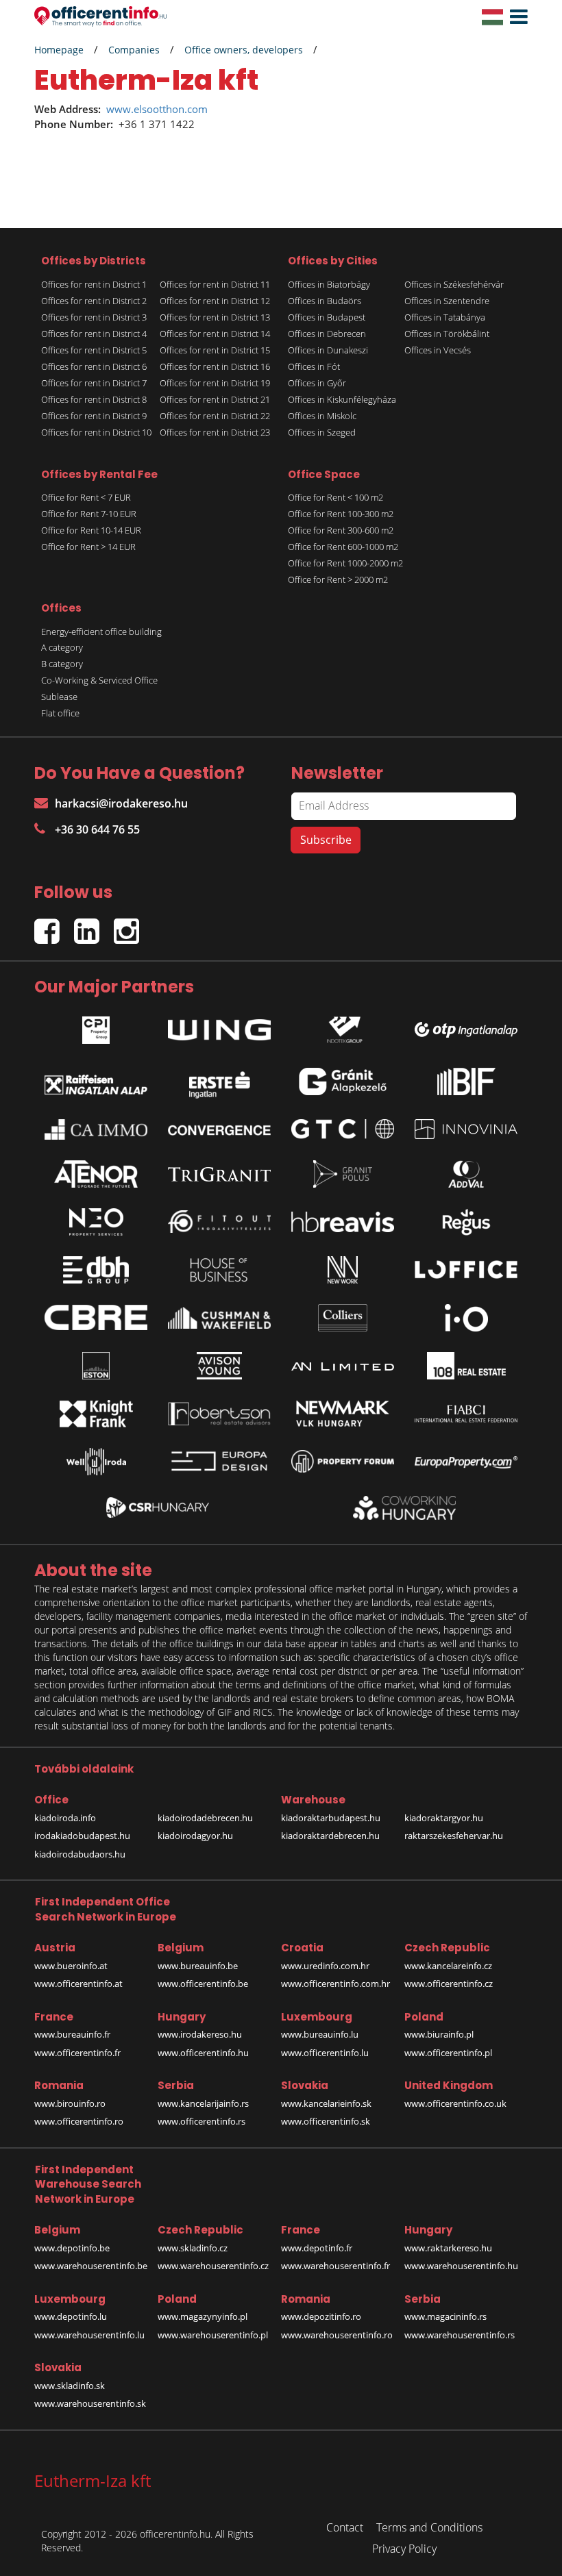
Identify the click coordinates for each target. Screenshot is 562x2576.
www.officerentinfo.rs (201, 2121)
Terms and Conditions (429, 2527)
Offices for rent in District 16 (215, 366)
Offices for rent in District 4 (94, 334)
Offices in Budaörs (325, 301)
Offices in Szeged (322, 432)
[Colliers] (343, 1318)
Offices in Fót (314, 366)
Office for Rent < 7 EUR (86, 497)
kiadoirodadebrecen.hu (205, 1818)
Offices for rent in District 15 (215, 350)
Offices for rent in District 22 (215, 416)
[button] (515, 17)
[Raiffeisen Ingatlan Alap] (96, 1081)
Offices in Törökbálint (447, 334)
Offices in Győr (317, 383)
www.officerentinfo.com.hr (335, 1984)
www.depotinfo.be (72, 2248)
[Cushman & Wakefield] (219, 1318)
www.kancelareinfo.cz (448, 1966)
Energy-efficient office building (101, 632)
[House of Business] (219, 1270)
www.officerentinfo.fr (77, 2053)
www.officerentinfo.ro (79, 2121)
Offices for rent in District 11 (215, 284)
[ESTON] (96, 1366)
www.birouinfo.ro (70, 2103)
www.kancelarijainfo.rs (203, 2103)
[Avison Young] (219, 1366)
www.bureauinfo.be (198, 1966)
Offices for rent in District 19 (215, 383)
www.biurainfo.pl (439, 2034)
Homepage (59, 50)
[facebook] (54, 926)
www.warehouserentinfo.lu (89, 2335)
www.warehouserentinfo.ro (337, 2335)
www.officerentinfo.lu (325, 2053)
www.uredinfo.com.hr (325, 1966)
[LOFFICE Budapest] (466, 1270)
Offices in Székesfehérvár (454, 284)
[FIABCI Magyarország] (466, 1414)
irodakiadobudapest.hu (82, 1836)
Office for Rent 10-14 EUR (91, 530)
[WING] (219, 1027)
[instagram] (130, 926)
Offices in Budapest (327, 317)
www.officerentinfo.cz (449, 1984)
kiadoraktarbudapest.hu (331, 1818)
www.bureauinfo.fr (72, 2034)
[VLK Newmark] (343, 1414)
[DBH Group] (96, 1270)
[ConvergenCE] (219, 1129)
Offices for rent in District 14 (215, 334)
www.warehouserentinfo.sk (90, 2403)
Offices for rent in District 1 (94, 284)
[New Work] (343, 1270)
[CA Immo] (96, 1129)
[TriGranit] (219, 1174)
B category (62, 664)
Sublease (59, 697)
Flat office (60, 713)
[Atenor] (96, 1174)
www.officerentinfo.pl (448, 2053)
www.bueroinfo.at (71, 1966)
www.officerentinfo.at (78, 1984)
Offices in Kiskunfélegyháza (342, 399)
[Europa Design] (219, 1461)
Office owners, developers (244, 50)
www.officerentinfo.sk (326, 2121)
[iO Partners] (466, 1318)
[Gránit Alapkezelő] (343, 1081)
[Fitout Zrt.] (219, 1222)
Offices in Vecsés (438, 350)
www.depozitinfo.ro (321, 2316)
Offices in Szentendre (447, 301)
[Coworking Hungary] (404, 1508)
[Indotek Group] (343, 1026)
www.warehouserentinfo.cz (213, 2266)
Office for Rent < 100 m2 (335, 497)
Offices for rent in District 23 (215, 432)
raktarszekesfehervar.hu (454, 1836)
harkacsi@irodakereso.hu (121, 803)
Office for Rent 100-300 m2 (341, 514)
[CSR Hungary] (158, 1508)
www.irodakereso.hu (200, 2034)
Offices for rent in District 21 (215, 399)
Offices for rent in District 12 (215, 301)
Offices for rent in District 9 (94, 416)
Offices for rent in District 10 (96, 432)
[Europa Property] (466, 1462)
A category (62, 647)
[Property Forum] (343, 1461)
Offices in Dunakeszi (328, 350)
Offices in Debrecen (327, 334)
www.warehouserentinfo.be (91, 2266)
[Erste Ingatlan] (219, 1081)
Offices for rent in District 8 (94, 399)
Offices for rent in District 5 (94, 350)
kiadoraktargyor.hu (444, 1818)
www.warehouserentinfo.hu (461, 2266)
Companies (134, 50)
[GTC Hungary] (343, 1129)
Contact (345, 2527)
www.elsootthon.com (157, 109)
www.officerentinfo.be (203, 1984)
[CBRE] (96, 1318)
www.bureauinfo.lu (320, 2034)
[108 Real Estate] (466, 1366)
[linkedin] (94, 926)
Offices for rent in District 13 (215, 317)
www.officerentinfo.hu (203, 2053)
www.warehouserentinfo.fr (335, 2266)
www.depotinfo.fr (317, 2248)
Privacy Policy (404, 2549)
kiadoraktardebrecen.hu (330, 1836)
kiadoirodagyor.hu (195, 1836)
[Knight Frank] (96, 1414)
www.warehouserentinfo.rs (460, 2335)
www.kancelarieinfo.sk (326, 2103)
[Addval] (466, 1174)
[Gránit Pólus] (343, 1174)
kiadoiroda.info (65, 1818)
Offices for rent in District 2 (94, 301)
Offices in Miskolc (322, 416)
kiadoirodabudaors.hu (80, 1854)
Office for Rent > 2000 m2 (338, 579)
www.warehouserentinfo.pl (213, 2335)
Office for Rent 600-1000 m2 (343, 547)
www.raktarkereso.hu (448, 2248)
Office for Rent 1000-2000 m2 (345, 563)
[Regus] (466, 1222)
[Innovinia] (466, 1129)
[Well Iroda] (96, 1462)
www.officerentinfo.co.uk (455, 2103)
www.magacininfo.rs (445, 2316)
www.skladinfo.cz (193, 2248)
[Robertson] (219, 1414)
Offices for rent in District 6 (94, 366)
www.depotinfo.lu (71, 2316)
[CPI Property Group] (96, 1026)
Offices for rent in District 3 (94, 317)
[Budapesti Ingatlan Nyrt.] (466, 1081)
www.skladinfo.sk (70, 2386)
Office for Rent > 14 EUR (88, 547)
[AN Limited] (343, 1366)
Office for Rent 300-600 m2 (341, 530)
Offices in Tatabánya (445, 317)
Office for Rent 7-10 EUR (89, 514)
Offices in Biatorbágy (329, 284)
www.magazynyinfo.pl (203, 2316)
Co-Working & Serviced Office (99, 680)
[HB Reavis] (343, 1222)
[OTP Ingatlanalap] (466, 1026)
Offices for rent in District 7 (94, 383)
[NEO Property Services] (96, 1222)
